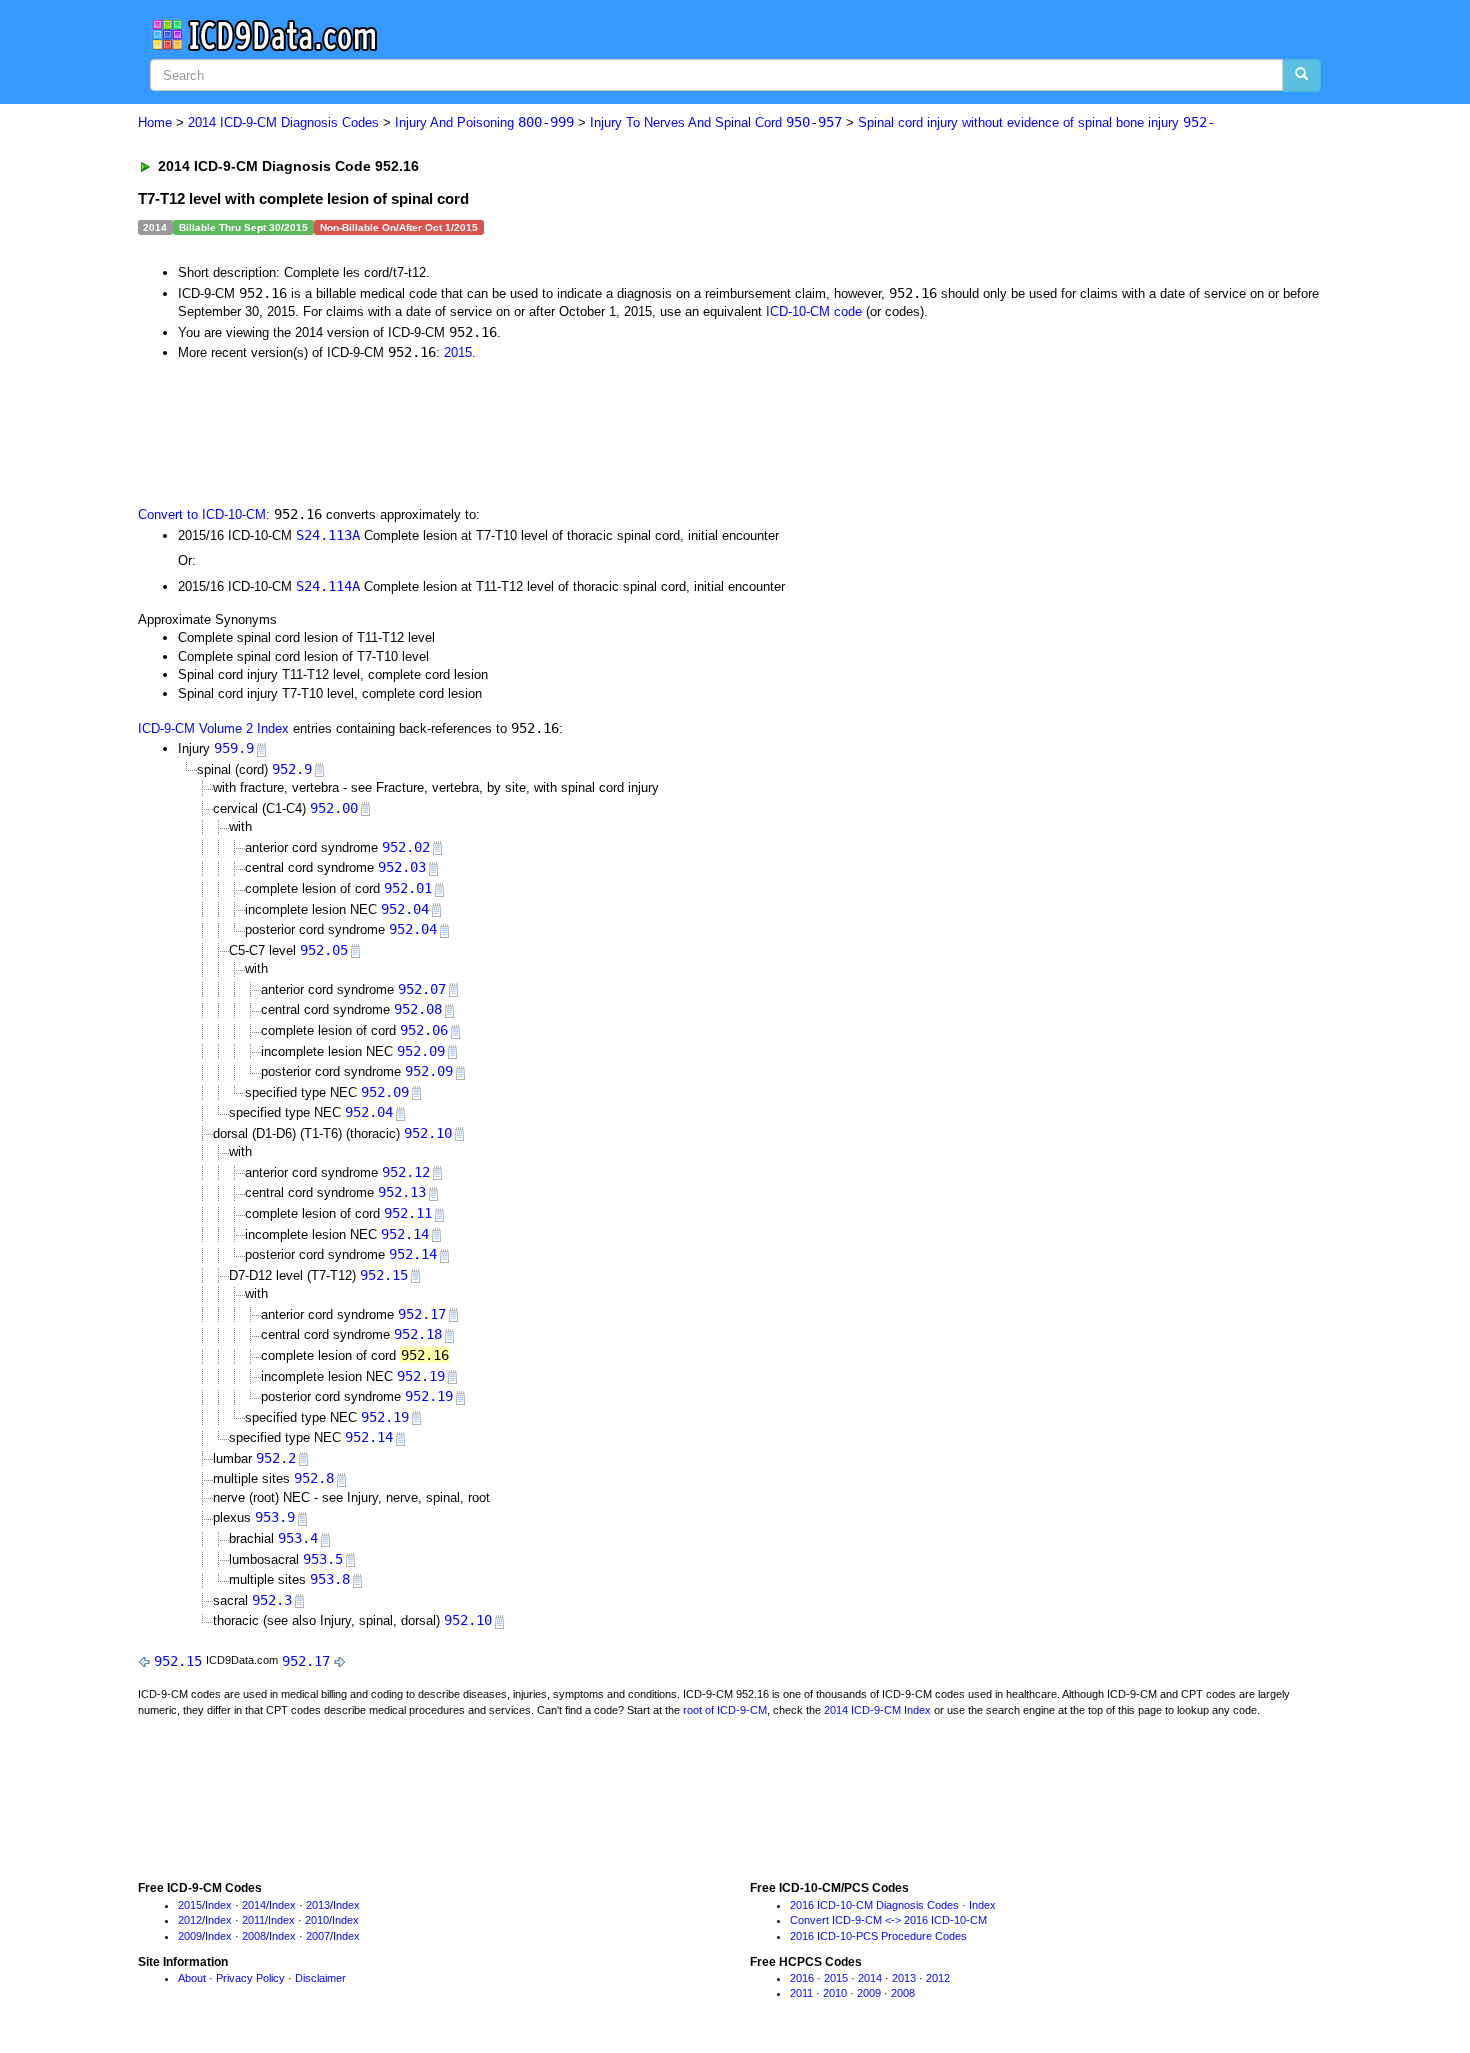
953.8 (330, 1579)
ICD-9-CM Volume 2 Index (213, 728)
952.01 (408, 888)
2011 (253, 1920)
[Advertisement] (495, 432)
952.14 (405, 1234)
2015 (458, 352)
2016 (802, 1978)
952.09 (421, 1051)
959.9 (234, 748)
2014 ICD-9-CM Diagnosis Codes (283, 122)
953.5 (323, 1559)
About (192, 1978)
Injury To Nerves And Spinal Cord (716, 122)
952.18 (418, 1334)
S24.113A (328, 535)
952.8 (314, 1478)
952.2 (276, 1458)
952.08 (418, 1009)
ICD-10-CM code (814, 311)
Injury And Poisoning (484, 122)
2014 (254, 1905)
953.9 (275, 1517)
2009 (190, 1936)
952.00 (334, 808)
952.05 (324, 950)
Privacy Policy (250, 1978)
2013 (318, 1905)
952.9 (292, 769)
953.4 (298, 1538)
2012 (190, 1920)
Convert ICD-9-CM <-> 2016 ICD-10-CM (888, 1920)
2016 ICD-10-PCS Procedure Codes (878, 1936)
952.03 (402, 867)
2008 (254, 1936)
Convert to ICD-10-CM (202, 514)
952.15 (384, 1275)
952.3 (272, 1600)
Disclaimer (320, 1978)
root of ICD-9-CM (725, 1710)
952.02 (406, 847)
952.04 (405, 909)
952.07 (422, 989)
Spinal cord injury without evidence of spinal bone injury (1036, 122)
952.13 (402, 1192)
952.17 (422, 1314)
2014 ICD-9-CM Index (877, 1710)
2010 (317, 1920)
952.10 (428, 1133)
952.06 (424, 1030)
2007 (318, 1936)
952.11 (408, 1213)
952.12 (406, 1172)
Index (218, 1905)
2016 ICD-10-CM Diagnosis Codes (874, 1905)
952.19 (421, 1376)
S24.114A (328, 586)
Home (155, 122)
